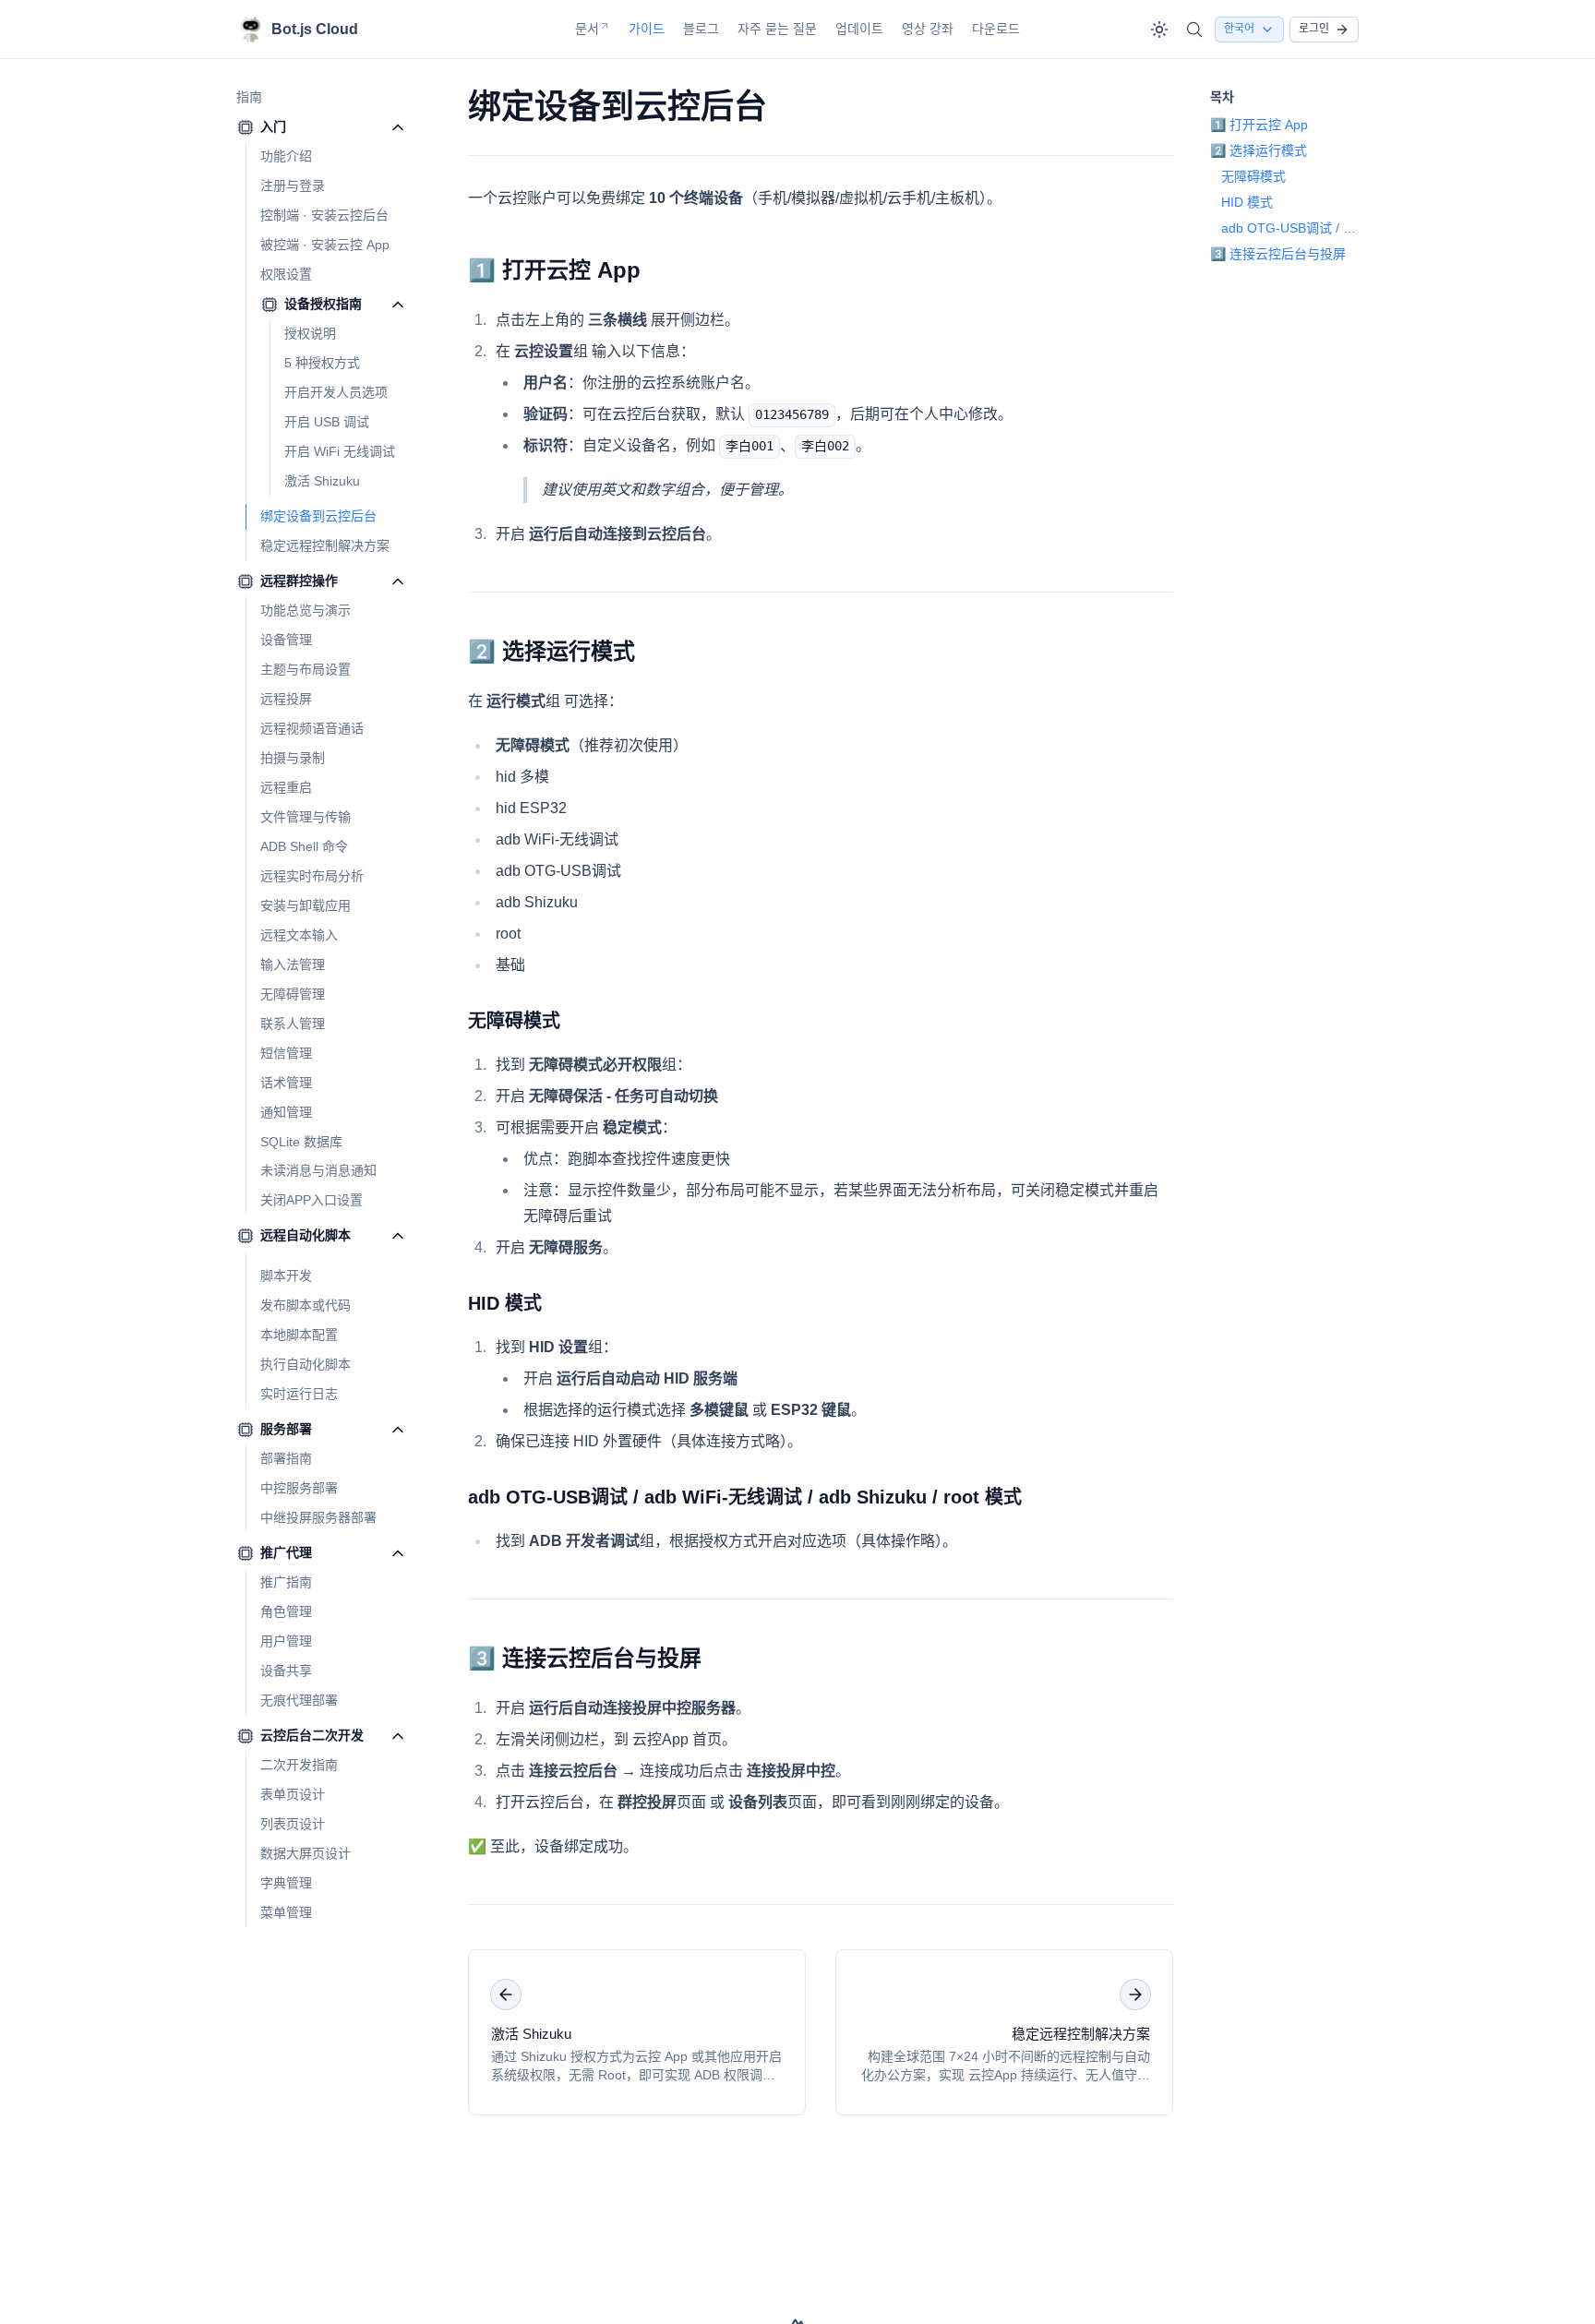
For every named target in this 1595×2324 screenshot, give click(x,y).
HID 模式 (505, 1303)
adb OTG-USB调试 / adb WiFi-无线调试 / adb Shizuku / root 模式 (745, 1497)
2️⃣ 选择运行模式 (552, 651)
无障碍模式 (514, 1021)
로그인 (1314, 29)
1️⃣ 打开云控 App (554, 270)
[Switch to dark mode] (1159, 30)
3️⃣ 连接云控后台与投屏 (585, 1658)
